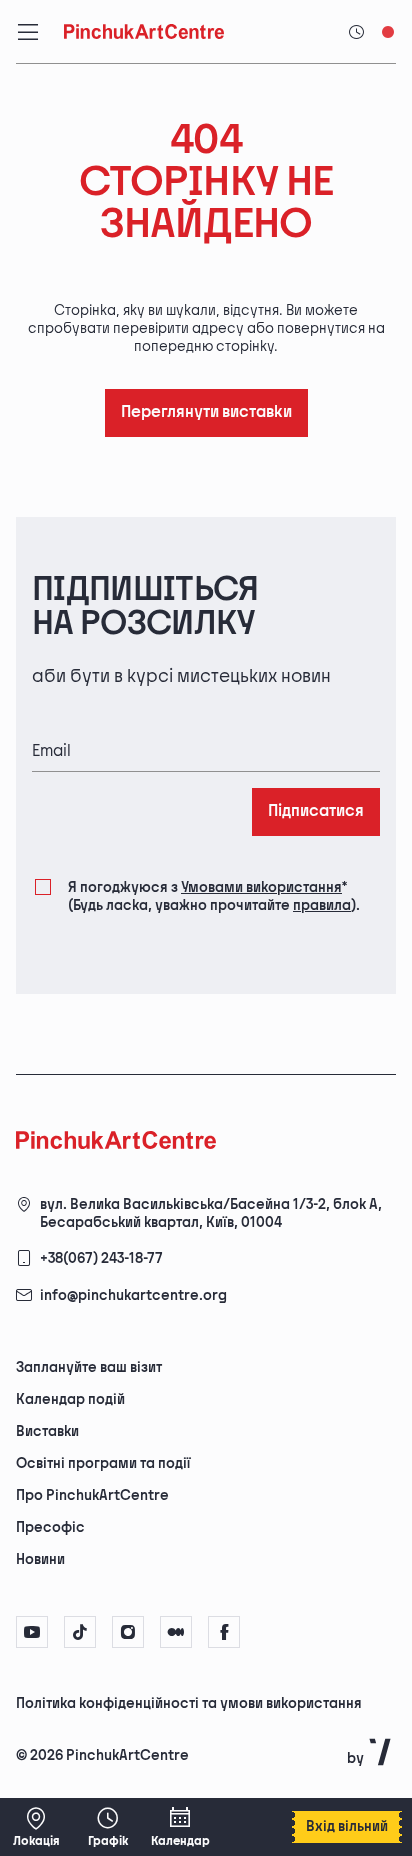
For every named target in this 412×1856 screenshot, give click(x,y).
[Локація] (36, 1827)
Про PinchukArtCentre (92, 1495)
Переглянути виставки (206, 412)
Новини (40, 1559)
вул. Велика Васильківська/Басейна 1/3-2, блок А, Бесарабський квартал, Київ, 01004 (211, 1213)
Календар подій (70, 1399)
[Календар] (180, 1827)
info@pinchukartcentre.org (133, 1295)
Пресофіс (50, 1527)
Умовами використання (261, 887)
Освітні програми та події (103, 1463)
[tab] (189, 1702)
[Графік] (108, 1827)
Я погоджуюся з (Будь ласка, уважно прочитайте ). (214, 896)
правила (322, 905)
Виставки (47, 1431)
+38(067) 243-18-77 (101, 1258)
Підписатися (316, 811)
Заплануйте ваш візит (89, 1367)
